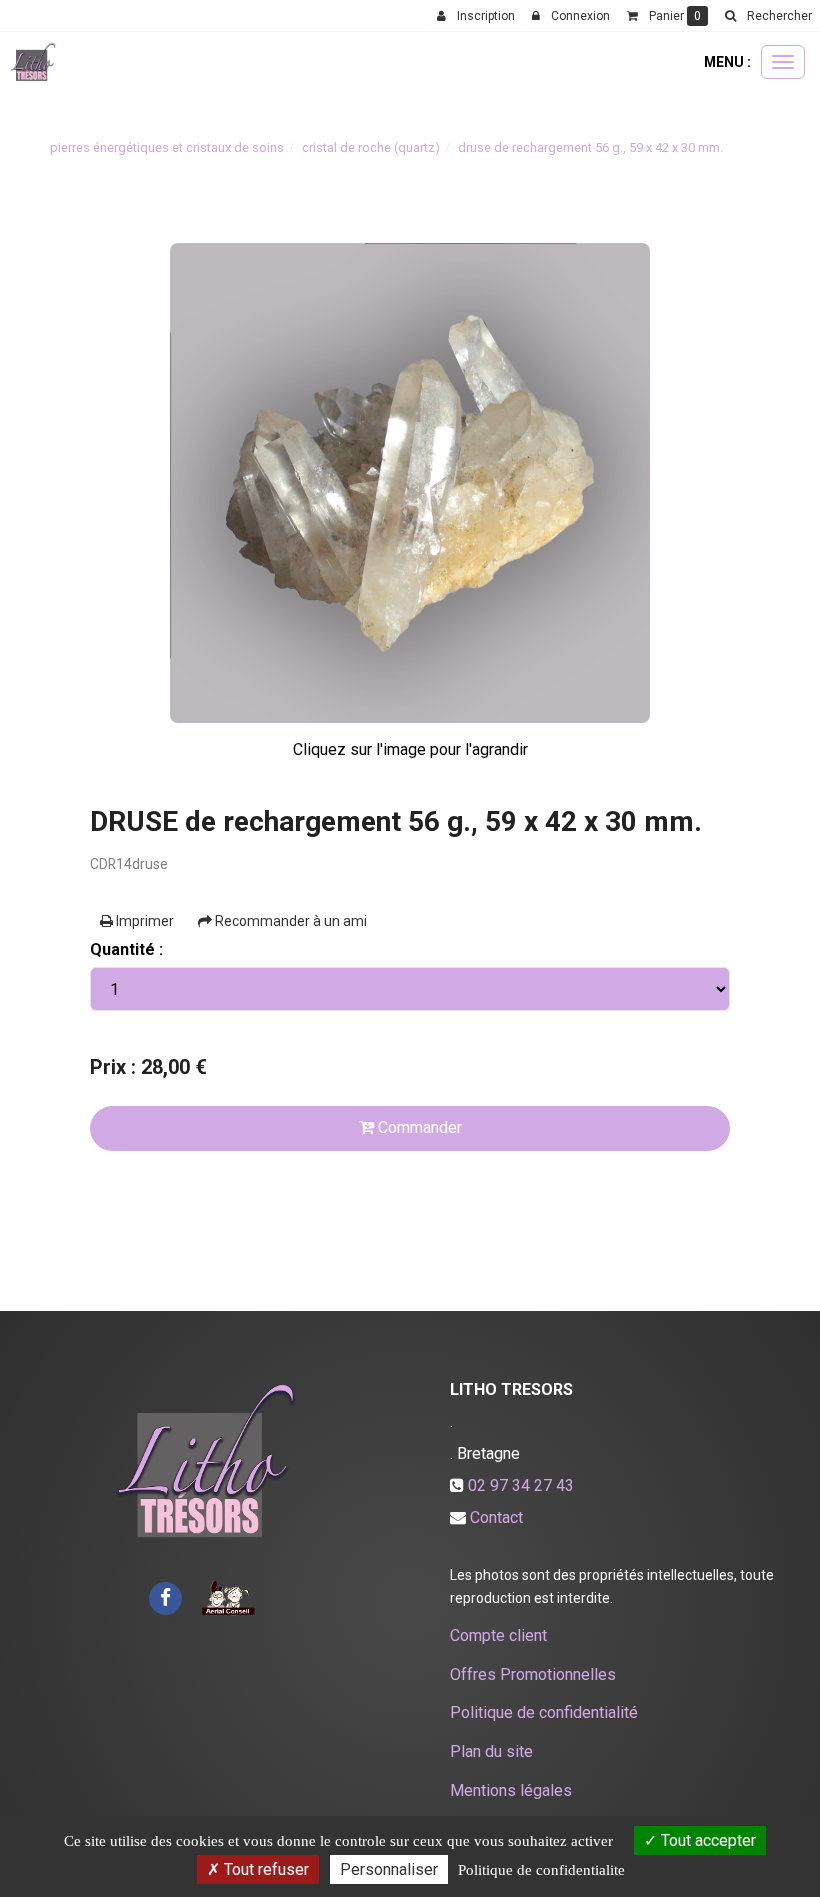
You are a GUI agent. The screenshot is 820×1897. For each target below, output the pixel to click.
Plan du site (491, 1751)
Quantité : (126, 949)
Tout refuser (264, 1869)
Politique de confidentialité (544, 1712)
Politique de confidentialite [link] (541, 1870)
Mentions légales (511, 1790)
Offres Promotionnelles (533, 1674)
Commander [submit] (418, 1127)
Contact (496, 1517)
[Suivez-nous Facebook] (165, 1596)
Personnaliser (389, 1869)
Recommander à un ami (289, 921)
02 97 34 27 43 (521, 1485)
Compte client (498, 1635)
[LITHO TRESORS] (33, 62)
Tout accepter (706, 1840)
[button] (768, 16)
